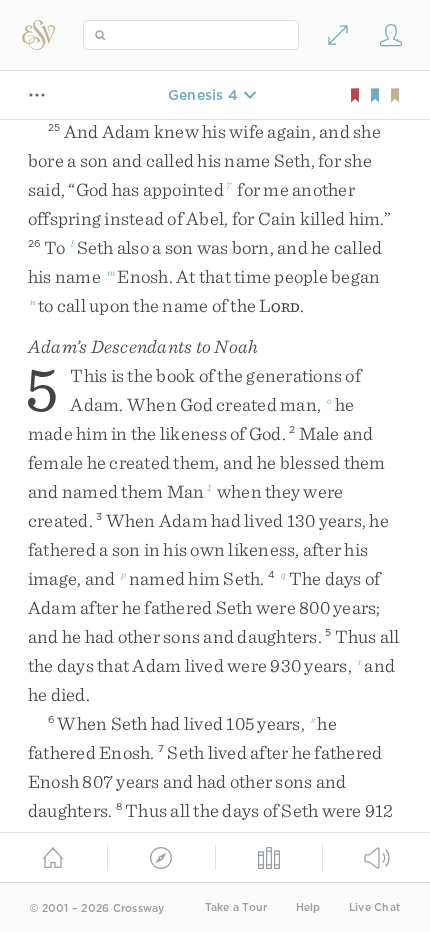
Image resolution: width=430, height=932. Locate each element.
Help (308, 907)
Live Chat (374, 907)
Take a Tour (236, 907)
